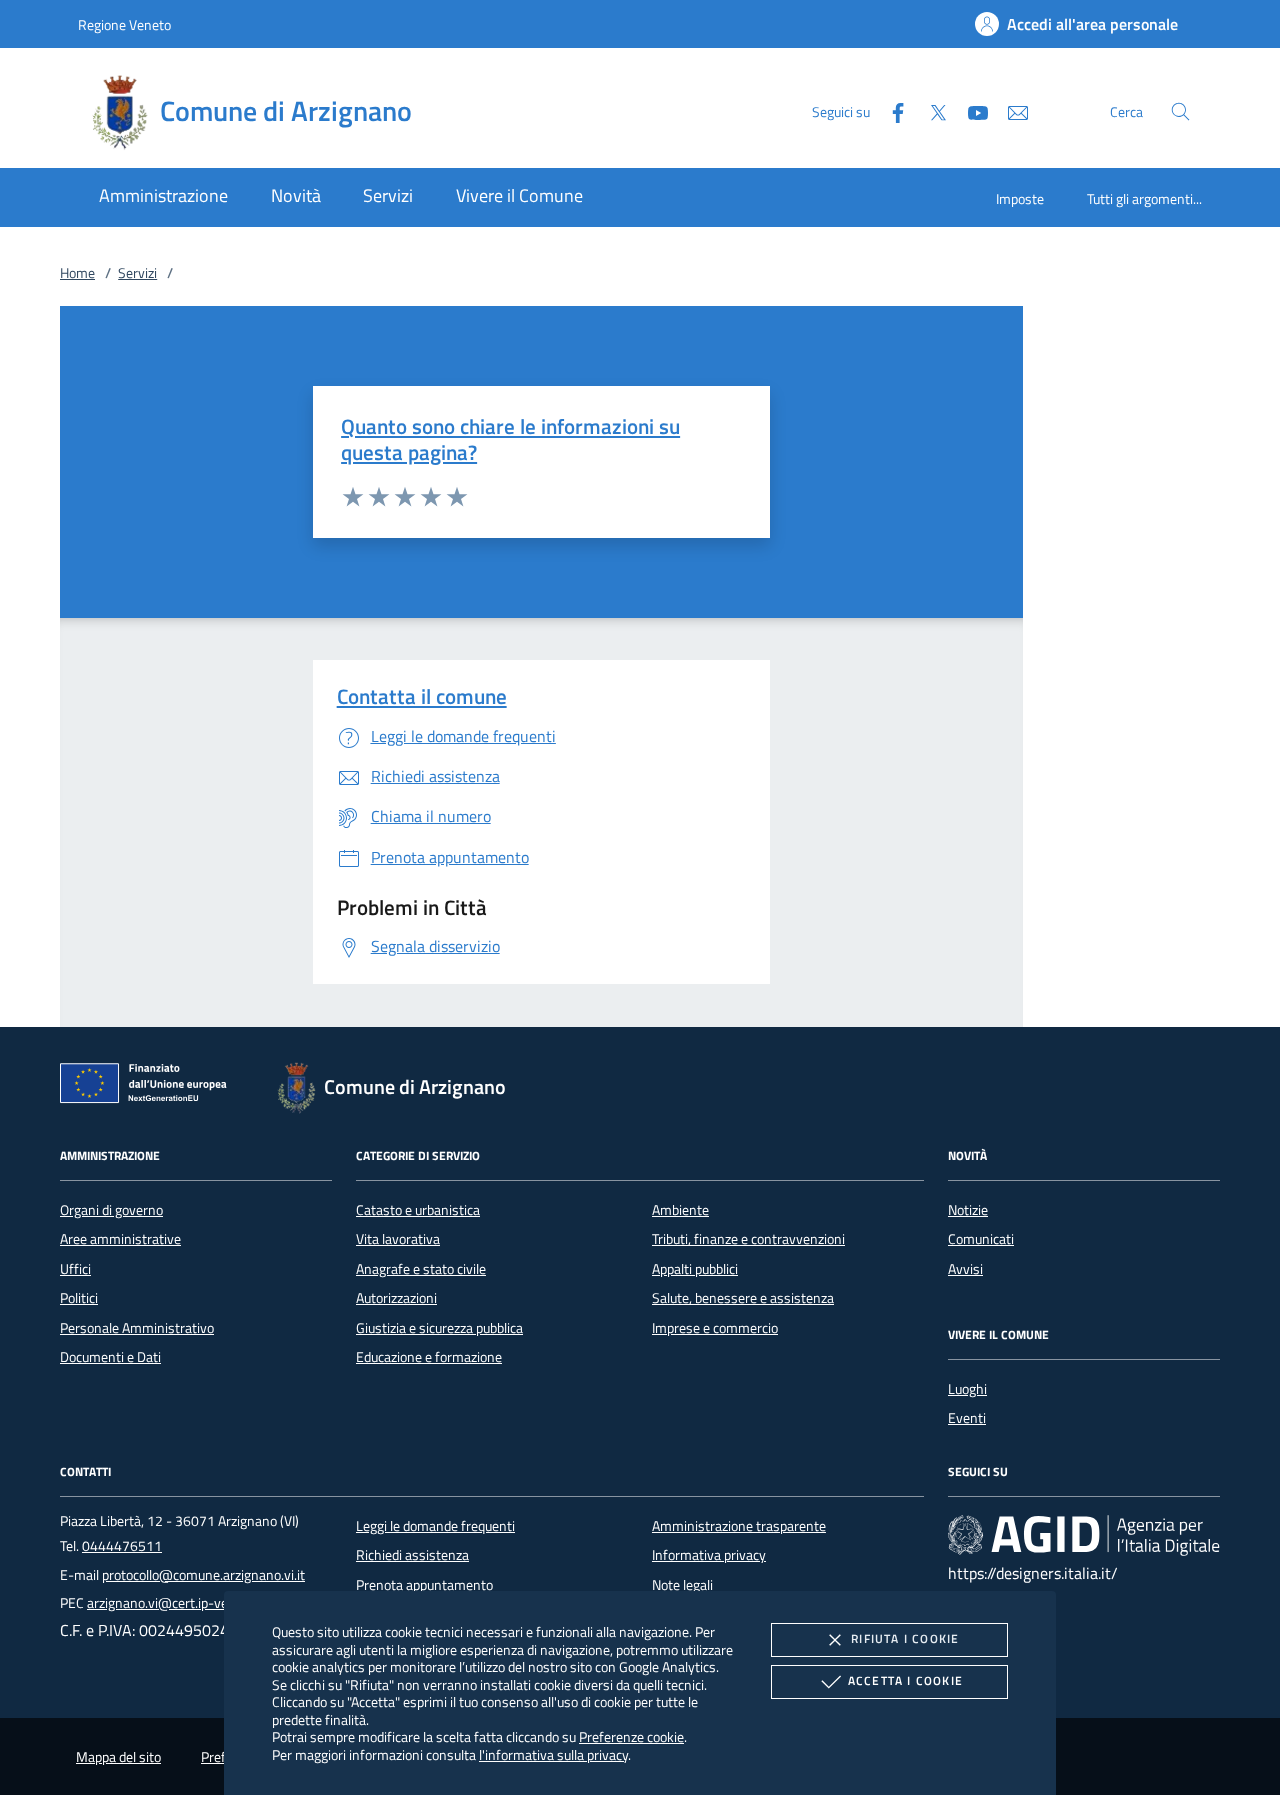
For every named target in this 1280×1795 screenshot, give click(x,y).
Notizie (968, 1210)
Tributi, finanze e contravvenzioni (748, 1239)
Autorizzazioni (396, 1298)
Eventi (967, 1418)
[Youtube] (970, 110)
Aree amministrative (120, 1239)
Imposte (1020, 198)
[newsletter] (1010, 110)
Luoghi (967, 1389)
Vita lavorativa (398, 1239)
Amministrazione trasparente (739, 1526)
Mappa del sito (118, 1757)
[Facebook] (890, 110)
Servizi (137, 273)
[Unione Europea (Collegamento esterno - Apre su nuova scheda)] (149, 1087)
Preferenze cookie (631, 1736)
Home (77, 273)
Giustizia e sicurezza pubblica (439, 1328)
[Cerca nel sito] (1180, 111)
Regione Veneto (124, 24)
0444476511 (122, 1546)
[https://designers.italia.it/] (1084, 1535)
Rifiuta (905, 1638)
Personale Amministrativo (137, 1328)
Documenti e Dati (110, 1357)
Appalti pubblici (695, 1269)
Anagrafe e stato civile (421, 1269)
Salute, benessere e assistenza (743, 1298)
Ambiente (680, 1210)
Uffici (75, 1269)
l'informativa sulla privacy (553, 1754)
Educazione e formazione (429, 1357)
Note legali (682, 1585)
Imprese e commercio (715, 1328)
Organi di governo (111, 1210)
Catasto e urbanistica (418, 1210)
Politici (79, 1298)
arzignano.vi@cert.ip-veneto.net (182, 1603)
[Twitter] (930, 110)
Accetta (905, 1680)
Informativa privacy (709, 1555)
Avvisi (965, 1269)
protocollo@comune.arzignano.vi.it (203, 1575)
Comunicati (981, 1239)
